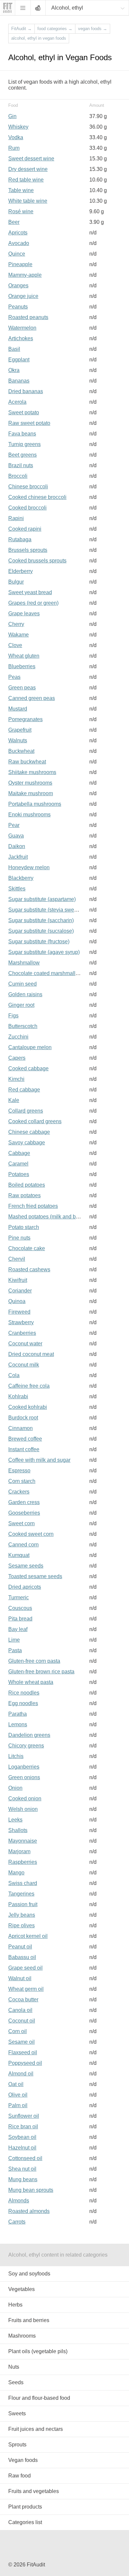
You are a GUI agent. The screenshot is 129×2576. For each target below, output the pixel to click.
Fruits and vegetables (34, 2491)
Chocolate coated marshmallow (45, 973)
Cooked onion (25, 1799)
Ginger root (21, 1005)
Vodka (16, 137)
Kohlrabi (18, 1396)
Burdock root (23, 1418)
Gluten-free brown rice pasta (41, 1672)
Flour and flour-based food (39, 2398)
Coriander (20, 1291)
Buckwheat (21, 751)
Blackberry (21, 878)
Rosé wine (21, 211)
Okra (14, 370)
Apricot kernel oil (28, 1936)
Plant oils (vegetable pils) (38, 2351)
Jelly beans (22, 1915)
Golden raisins (25, 994)
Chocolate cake (27, 1248)
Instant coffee (24, 1449)
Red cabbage (24, 1090)
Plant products (25, 2507)
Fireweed (19, 1312)
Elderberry (21, 571)
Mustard (18, 709)
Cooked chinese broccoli (37, 497)
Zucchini (18, 1037)
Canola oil (20, 2010)
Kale (14, 1100)
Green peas (22, 688)
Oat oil (16, 2084)
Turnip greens (24, 444)
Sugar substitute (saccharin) (41, 920)
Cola (14, 1375)
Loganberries (24, 1767)
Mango (16, 1873)
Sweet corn (21, 1523)
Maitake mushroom (31, 793)
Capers (17, 1058)
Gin (12, 116)
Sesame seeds (26, 1566)
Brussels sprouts (28, 550)
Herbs (15, 2305)
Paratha (18, 1714)
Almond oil (21, 2074)
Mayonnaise (23, 1841)
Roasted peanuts (28, 317)
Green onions (24, 1777)
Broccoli (18, 476)
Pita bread (20, 1619)
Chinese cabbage (29, 1132)
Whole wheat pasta (31, 1682)
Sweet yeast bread (30, 592)
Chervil (17, 1259)
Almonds (19, 2201)
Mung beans (23, 2179)
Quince (17, 254)
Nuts (14, 2367)
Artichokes (21, 338)
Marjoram (19, 1851)
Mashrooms (22, 2336)
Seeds (16, 2382)
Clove (15, 645)
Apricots (18, 233)
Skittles (17, 889)
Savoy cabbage (27, 1143)
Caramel (18, 1164)
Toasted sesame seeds (35, 1576)
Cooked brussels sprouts (37, 561)
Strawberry (21, 1322)
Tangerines (21, 1894)
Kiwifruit (18, 1280)
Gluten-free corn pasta (34, 1661)
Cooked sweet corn (31, 1534)
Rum (14, 148)
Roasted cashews (29, 1269)
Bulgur (16, 582)
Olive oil (18, 2095)
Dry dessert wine (28, 169)
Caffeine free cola (29, 1386)
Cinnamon (21, 1428)
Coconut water (25, 1344)
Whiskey (18, 127)
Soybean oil (22, 2137)
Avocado (19, 243)
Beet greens (22, 455)
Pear (14, 825)
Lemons (18, 1724)
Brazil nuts (21, 465)
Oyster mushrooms (30, 783)
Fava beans (22, 434)
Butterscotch (23, 1026)
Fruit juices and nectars (36, 2429)
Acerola (17, 402)
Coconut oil (22, 2021)
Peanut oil (20, 1947)
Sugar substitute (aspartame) (42, 899)
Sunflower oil (24, 2116)
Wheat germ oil (26, 1989)
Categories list (25, 2522)
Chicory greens (26, 1746)
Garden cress (24, 1502)
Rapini (16, 518)
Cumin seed (22, 984)
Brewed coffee (25, 1439)
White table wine (28, 201)
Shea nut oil (22, 2169)
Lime (14, 1640)
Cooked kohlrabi (28, 1407)
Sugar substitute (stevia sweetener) (49, 910)
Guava (16, 836)
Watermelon (22, 328)
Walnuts (18, 740)
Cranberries (22, 1333)
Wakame (19, 635)
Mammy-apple (25, 275)
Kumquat (19, 1555)
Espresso (19, 1471)
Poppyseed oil (25, 2063)
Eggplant (19, 360)
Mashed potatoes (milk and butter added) (56, 1217)
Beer (14, 222)
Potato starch (24, 1227)
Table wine (21, 190)
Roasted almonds (29, 2211)
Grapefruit (20, 730)
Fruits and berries (29, 2320)
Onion (15, 1788)
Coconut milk (24, 1365)
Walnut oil (20, 1978)
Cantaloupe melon (30, 1047)
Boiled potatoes (27, 1185)
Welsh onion (23, 1809)
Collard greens (26, 1111)
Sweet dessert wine (31, 159)
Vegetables (21, 2289)
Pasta (15, 1650)
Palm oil (18, 2105)
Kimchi (16, 1079)
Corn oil (18, 2031)
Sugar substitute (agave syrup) (44, 952)
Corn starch (22, 1481)
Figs (13, 1016)
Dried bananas (26, 391)
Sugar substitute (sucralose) (41, 931)
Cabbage (19, 1153)
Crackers (19, 1492)
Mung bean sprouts (31, 2190)
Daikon (17, 846)
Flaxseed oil (23, 2052)
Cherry (16, 624)
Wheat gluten (24, 656)
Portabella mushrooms (35, 804)
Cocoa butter (23, 2000)
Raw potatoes (24, 1195)
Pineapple (20, 264)
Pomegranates (25, 719)
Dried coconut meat (31, 1354)
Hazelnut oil (22, 2148)
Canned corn (23, 1545)
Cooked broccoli (27, 508)
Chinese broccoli (28, 487)
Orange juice (23, 296)
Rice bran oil (23, 2126)
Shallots (18, 1830)
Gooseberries (24, 1513)
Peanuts (18, 307)
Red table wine (26, 180)
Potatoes (19, 1174)
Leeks (15, 1820)
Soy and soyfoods (29, 2274)
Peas (14, 677)
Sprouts (17, 2445)
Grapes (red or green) (33, 603)
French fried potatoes (33, 1206)
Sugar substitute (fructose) (39, 941)
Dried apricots (25, 1587)
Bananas (19, 381)
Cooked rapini (25, 529)
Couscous (20, 1608)
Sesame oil (21, 2042)
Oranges (18, 286)
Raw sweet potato (29, 423)
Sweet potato (24, 412)
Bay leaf (18, 1629)
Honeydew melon (29, 867)
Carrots (17, 2222)
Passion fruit (23, 1904)
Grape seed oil (25, 1968)
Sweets (17, 2413)
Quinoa (17, 1301)
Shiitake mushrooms (32, 772)
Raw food (20, 2476)
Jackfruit (18, 857)
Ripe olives (21, 1925)
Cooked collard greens (35, 1121)
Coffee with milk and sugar (39, 1460)
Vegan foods (23, 2460)
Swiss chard (23, 1883)
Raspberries (23, 1862)
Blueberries (22, 666)
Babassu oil (22, 1957)
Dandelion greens (29, 1735)
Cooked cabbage (28, 1068)
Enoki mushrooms (29, 815)
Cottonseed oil (25, 2158)
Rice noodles (24, 1693)
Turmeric (19, 1597)
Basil (14, 349)
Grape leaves (24, 613)
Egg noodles (23, 1703)
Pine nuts (19, 1238)
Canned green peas (32, 698)
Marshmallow (24, 963)
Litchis (16, 1756)
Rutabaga (20, 539)
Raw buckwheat (27, 762)
